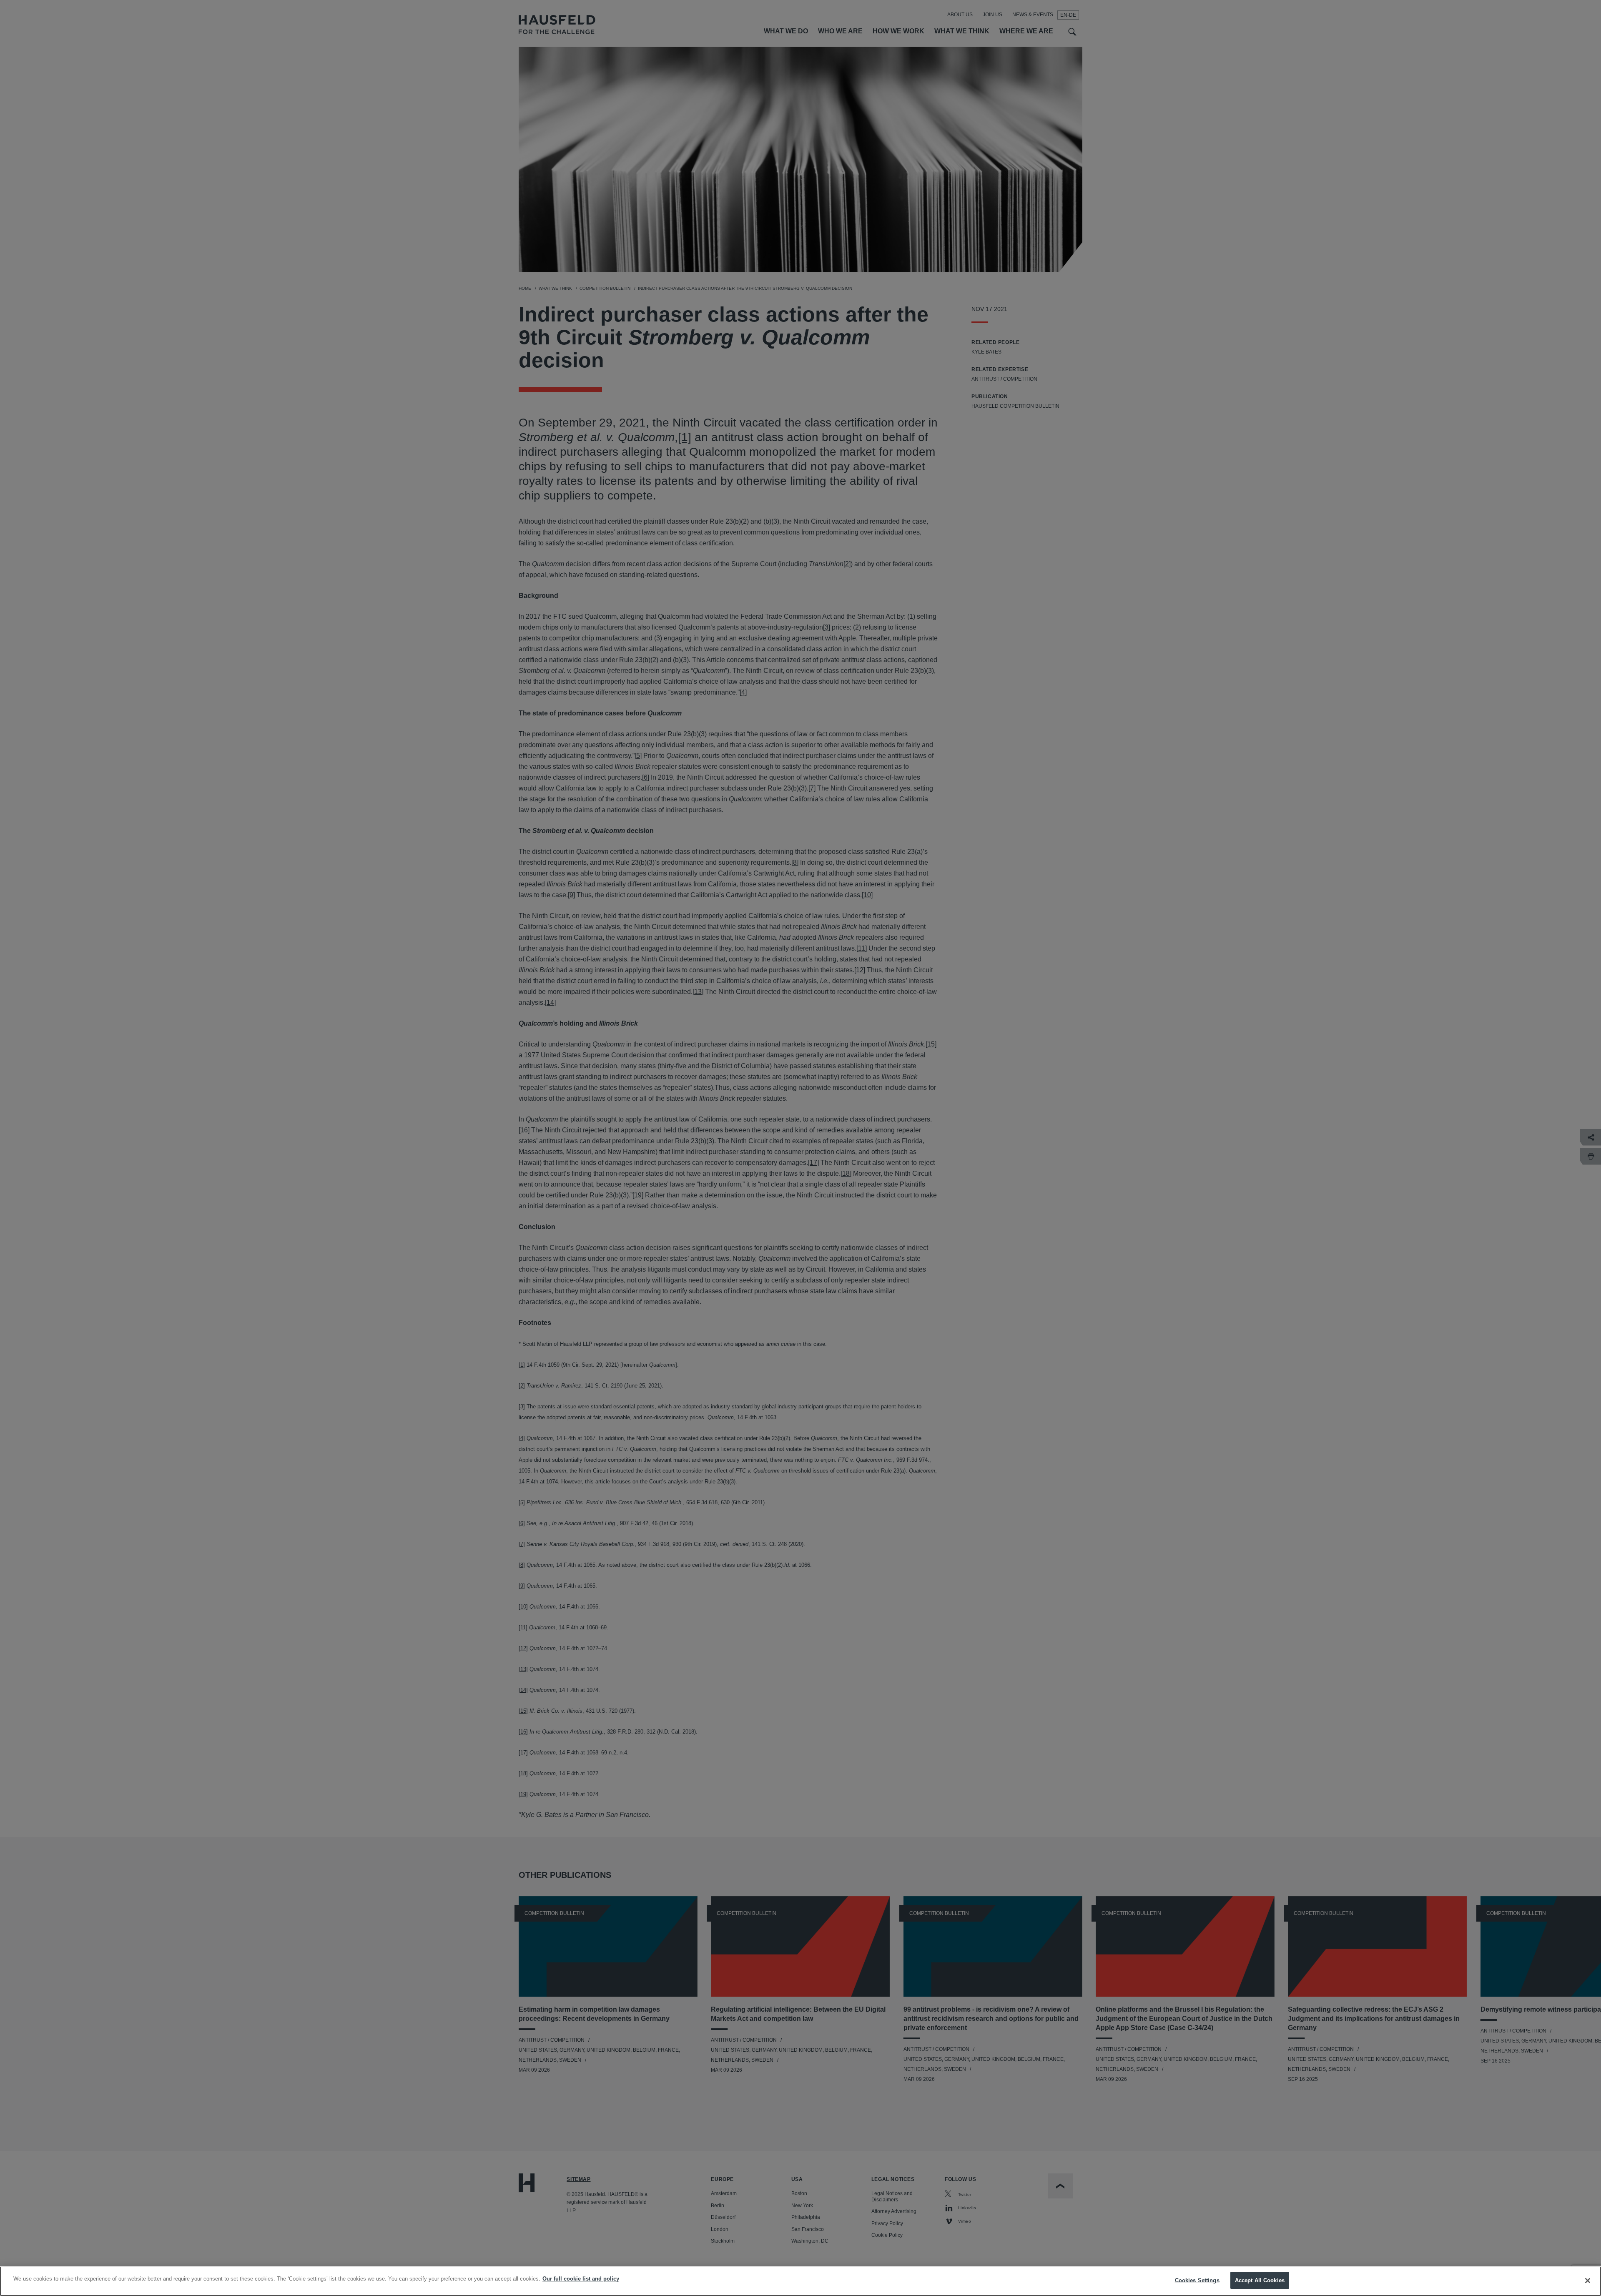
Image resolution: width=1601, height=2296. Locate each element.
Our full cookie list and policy (581, 2279)
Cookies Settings (1197, 2280)
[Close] (1588, 2281)
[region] (800, 2281)
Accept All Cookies (1260, 2280)
